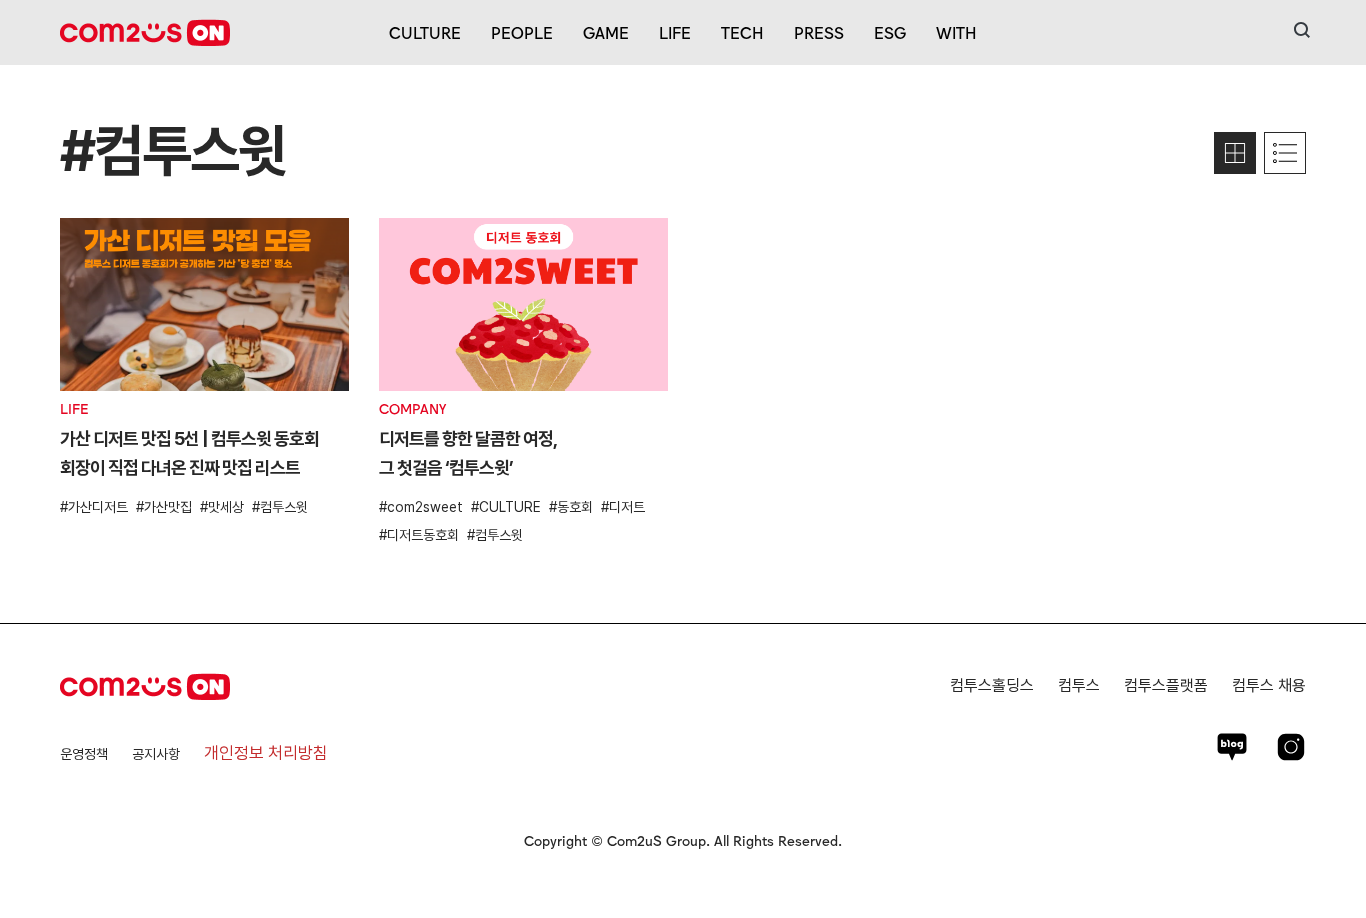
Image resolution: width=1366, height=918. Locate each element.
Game (606, 32)
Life (675, 32)
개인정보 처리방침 (266, 753)
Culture (425, 32)
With (956, 32)
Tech (742, 32)
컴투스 (1079, 685)
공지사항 (156, 754)
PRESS (819, 32)
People (522, 32)
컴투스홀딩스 (992, 685)
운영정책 (84, 754)
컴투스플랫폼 (1166, 685)
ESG (890, 32)
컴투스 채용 (1269, 685)
